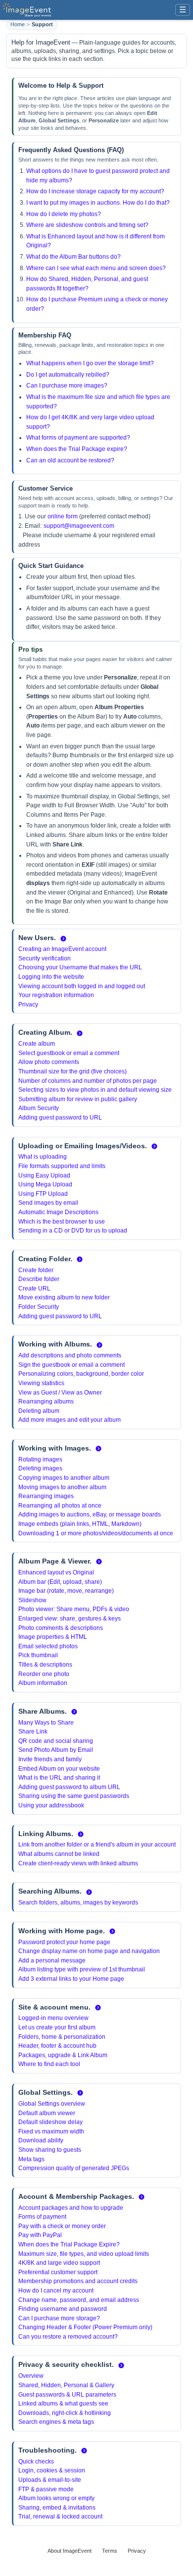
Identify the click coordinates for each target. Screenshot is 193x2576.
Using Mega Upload (45, 1184)
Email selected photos (48, 1646)
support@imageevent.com (79, 526)
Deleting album (39, 1411)
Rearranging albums (46, 1401)
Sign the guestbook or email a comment (72, 1365)
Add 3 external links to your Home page (71, 1979)
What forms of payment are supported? (78, 438)
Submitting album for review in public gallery (78, 1099)
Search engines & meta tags (56, 2422)
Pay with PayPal (40, 2235)
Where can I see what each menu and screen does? (96, 268)
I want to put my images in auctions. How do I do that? (98, 203)
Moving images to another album (62, 1487)
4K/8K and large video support (59, 2263)
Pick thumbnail (38, 1655)
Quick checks (36, 2462)
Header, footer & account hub (57, 2046)
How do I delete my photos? (64, 214)
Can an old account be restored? (70, 460)
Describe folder (39, 1279)
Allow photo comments (49, 1062)
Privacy (28, 1005)
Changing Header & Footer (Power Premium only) (85, 2327)
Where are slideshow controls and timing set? (87, 225)
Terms (110, 2551)
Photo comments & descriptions (61, 1628)
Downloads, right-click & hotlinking (65, 2413)
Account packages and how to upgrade (71, 2208)
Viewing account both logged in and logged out (82, 986)
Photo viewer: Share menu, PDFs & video (74, 1609)
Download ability (41, 2140)
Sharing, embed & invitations (57, 2508)
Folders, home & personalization (62, 2037)
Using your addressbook (51, 1805)
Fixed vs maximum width (51, 2131)
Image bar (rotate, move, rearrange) (66, 1591)
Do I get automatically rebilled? (68, 375)
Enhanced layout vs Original (56, 1572)
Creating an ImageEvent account (62, 949)
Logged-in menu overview (53, 2018)
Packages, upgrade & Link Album (63, 2055)
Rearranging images (46, 1496)
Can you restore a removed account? (68, 2337)
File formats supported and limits (62, 1166)
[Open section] (63, 939)
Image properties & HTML (53, 1637)
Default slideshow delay (50, 2122)
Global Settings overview (52, 2104)
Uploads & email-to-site (50, 2480)
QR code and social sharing (56, 1741)
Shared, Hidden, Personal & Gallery (66, 2385)
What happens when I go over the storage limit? (90, 363)
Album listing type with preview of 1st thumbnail (82, 1969)
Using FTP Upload (43, 1194)
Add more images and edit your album (70, 1420)
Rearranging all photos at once (60, 1506)
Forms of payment (42, 2217)
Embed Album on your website (59, 1769)
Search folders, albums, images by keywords (78, 1903)
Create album (37, 1044)
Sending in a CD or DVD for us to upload (73, 1231)
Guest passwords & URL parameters (67, 2395)
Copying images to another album (64, 1478)
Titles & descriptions (45, 1665)
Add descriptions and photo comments (70, 1355)
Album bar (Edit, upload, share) (60, 1582)
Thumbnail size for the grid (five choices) (72, 1071)
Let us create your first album (57, 2027)
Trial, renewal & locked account (60, 2517)
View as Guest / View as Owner (60, 1393)
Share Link (33, 1732)
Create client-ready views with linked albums (78, 1863)
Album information (43, 1683)
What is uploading (43, 1157)
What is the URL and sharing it (59, 1778)
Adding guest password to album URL (69, 1787)
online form (63, 516)
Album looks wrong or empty (56, 2498)
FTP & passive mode (46, 2489)
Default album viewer (47, 2113)
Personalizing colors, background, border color (81, 1374)
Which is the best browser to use (62, 1222)
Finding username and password (63, 2309)
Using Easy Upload (44, 1176)
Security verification (45, 958)
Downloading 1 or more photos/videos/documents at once (96, 1533)
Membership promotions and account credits (78, 2281)
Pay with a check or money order (62, 2226)
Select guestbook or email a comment (69, 1053)
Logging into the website (51, 977)
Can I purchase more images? (67, 386)
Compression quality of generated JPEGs (74, 2168)
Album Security (39, 1108)
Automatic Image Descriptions (58, 1212)
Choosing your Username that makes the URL (80, 967)
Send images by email (48, 1203)
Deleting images (40, 1468)
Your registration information (56, 995)
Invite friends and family (50, 1759)
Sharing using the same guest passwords (74, 1796)
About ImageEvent (70, 2551)
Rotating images (40, 1459)
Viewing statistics (41, 1383)
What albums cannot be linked (59, 1854)
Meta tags (31, 2159)
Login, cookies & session (52, 2470)
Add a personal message (52, 1960)
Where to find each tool (49, 2064)
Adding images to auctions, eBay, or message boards (90, 1514)
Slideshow (32, 1600)
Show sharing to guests (50, 2150)
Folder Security (39, 1307)
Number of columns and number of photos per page (88, 1081)
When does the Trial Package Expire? (69, 2244)
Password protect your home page (64, 1942)
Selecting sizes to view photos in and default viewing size (95, 1090)
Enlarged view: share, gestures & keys (70, 1619)
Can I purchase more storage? (59, 2318)
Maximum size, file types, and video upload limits (84, 2254)
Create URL (34, 1288)
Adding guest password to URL (60, 1118)
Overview (31, 2376)
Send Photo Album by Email (56, 1750)
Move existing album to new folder (64, 1297)
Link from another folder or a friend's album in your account (97, 1845)
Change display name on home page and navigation (89, 1951)
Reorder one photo (44, 1674)
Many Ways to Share (46, 1723)
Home (18, 24)
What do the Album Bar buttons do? (73, 257)
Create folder (36, 1270)
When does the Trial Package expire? (77, 449)
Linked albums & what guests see (63, 2404)
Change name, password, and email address (79, 2300)
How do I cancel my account (56, 2291)
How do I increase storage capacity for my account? (95, 191)
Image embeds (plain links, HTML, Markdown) (80, 1524)
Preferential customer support (58, 2272)
